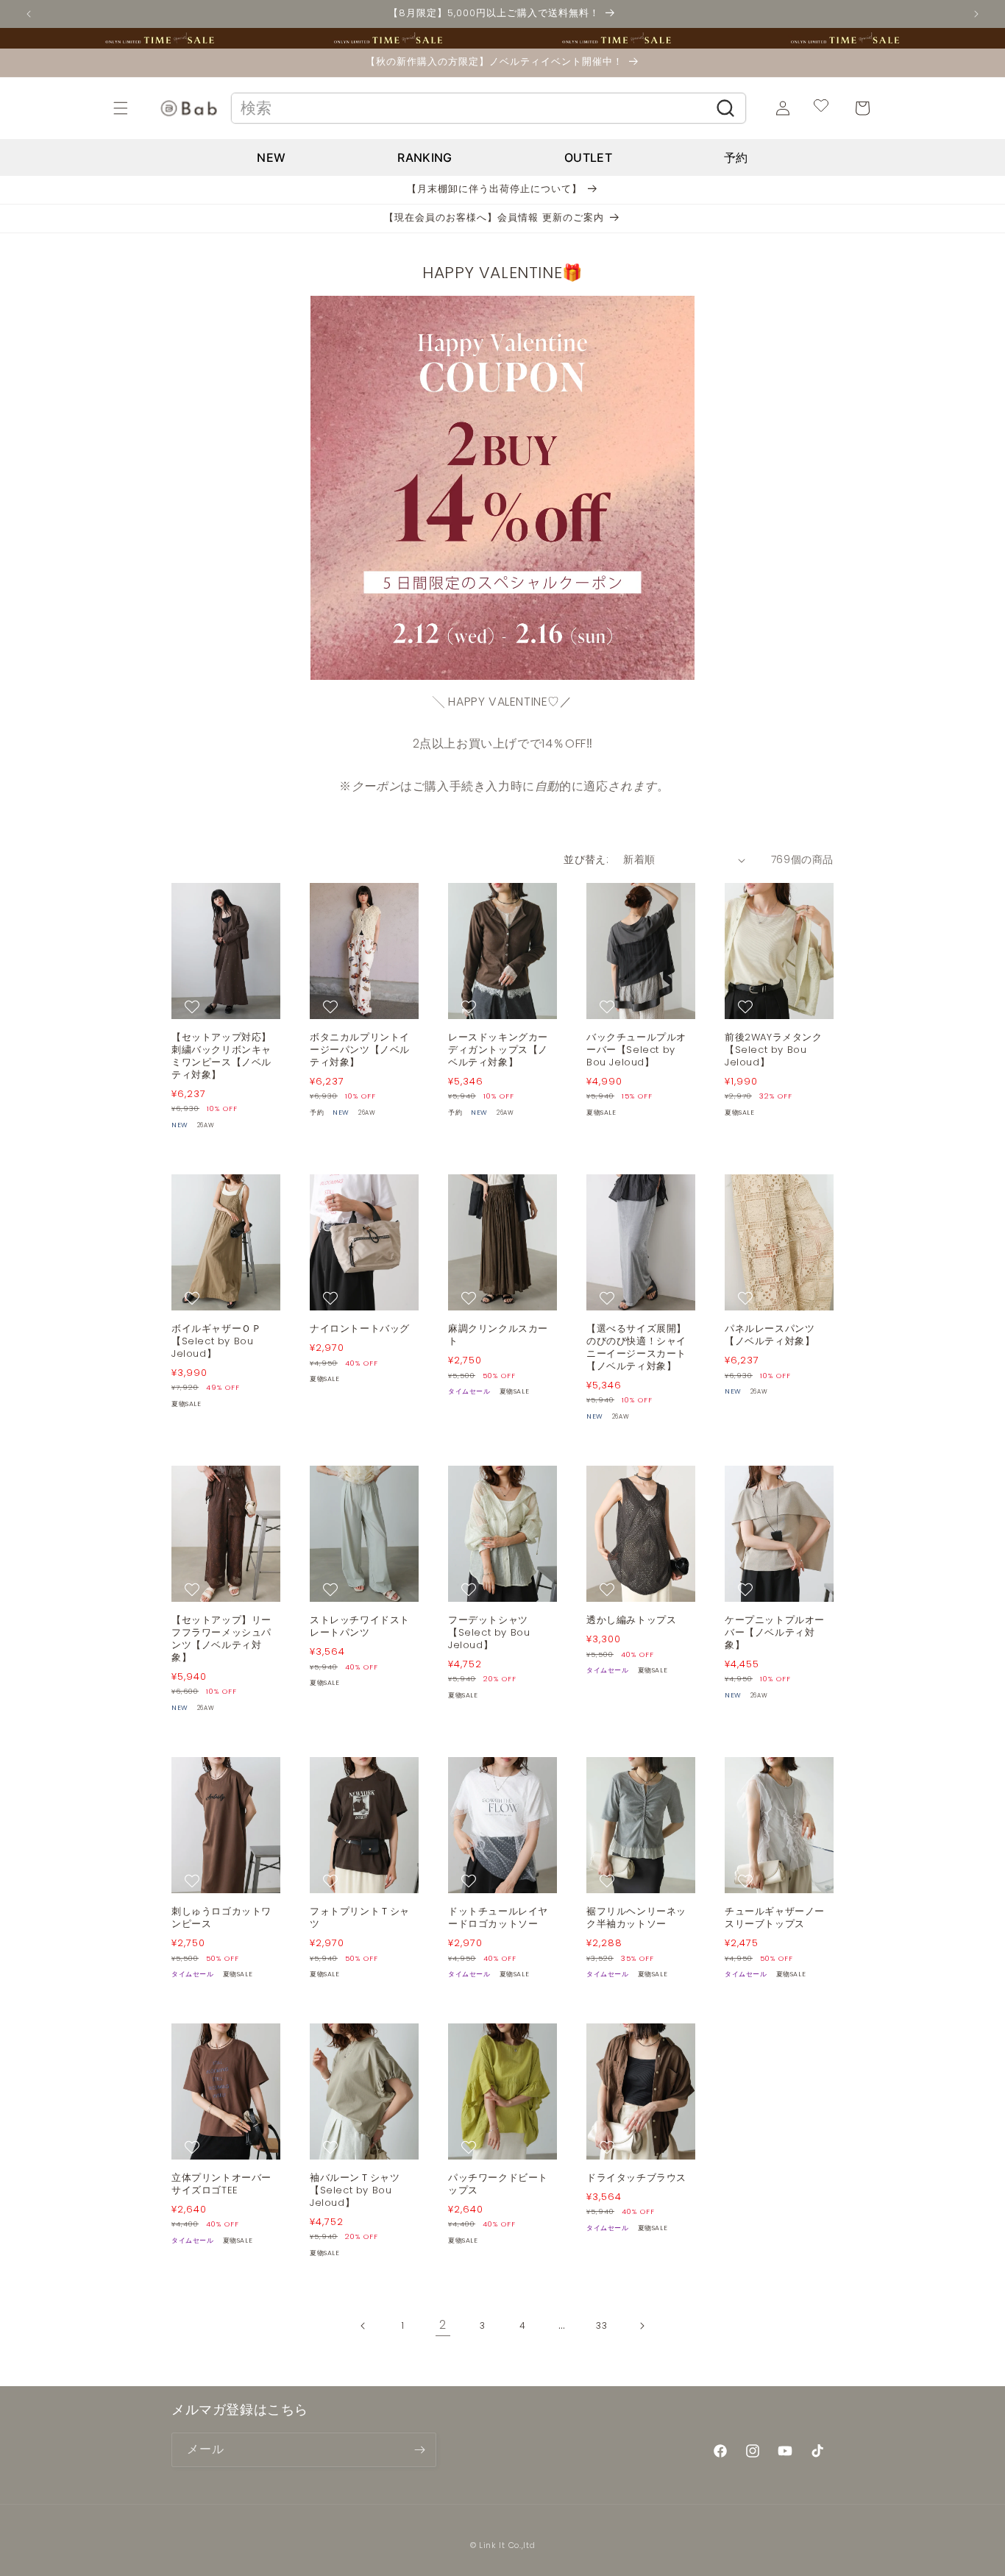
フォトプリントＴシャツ (360, 1918)
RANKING (425, 157)
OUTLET (588, 157)
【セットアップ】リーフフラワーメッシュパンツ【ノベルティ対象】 (221, 1639)
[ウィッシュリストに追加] (194, 1007)
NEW (271, 157)
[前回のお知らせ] (29, 14)
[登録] (419, 2450)
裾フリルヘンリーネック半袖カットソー (636, 1918)
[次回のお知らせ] (976, 14)
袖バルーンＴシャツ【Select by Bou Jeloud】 (355, 2191)
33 (601, 2325)
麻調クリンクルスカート (498, 1335)
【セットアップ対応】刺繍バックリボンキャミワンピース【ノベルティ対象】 (221, 1057)
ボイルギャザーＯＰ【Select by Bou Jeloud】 (216, 1342)
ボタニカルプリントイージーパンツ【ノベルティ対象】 (360, 1050)
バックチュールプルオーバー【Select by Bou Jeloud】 (636, 1050)
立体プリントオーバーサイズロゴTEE (221, 2185)
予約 (736, 157)
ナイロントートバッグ (360, 1329)
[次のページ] (642, 2326)
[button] (137, 108)
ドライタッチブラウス (636, 2178)
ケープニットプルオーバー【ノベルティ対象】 (775, 1633)
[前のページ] (363, 2326)
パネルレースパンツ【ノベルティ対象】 (770, 1335)
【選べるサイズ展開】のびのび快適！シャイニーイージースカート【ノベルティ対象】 (636, 1348)
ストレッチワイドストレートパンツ (360, 1627)
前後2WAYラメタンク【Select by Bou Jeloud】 (774, 1050)
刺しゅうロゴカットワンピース (221, 1918)
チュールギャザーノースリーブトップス (775, 1918)
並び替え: (586, 859)
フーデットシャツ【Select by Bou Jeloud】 (489, 1633)
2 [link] (443, 2325)
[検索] (726, 108)
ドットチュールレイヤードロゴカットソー (498, 1918)
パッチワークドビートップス (498, 2185)
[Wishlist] (821, 108)
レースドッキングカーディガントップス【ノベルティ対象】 (498, 1050)
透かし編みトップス (631, 1621)
